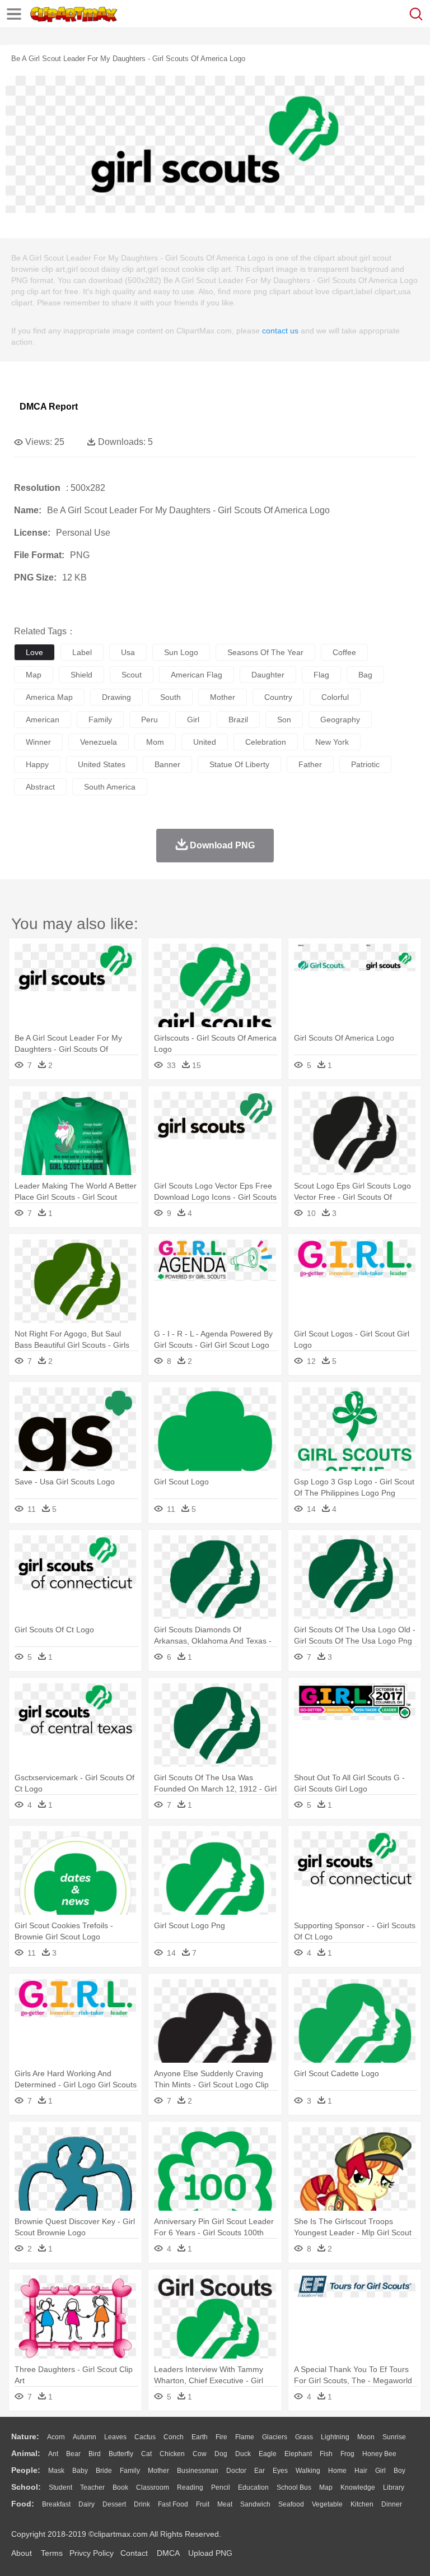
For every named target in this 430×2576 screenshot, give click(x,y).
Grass (304, 2437)
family (100, 720)
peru (149, 720)
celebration (266, 742)
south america (110, 787)
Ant (53, 2454)
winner (38, 742)
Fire (221, 2437)
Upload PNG (210, 2553)
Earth (200, 2437)
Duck (243, 2454)
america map (49, 697)
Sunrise (394, 2437)
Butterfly (121, 2454)
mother (223, 697)
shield (81, 675)
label (82, 652)
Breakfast (56, 2504)
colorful (335, 697)
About (22, 2553)
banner (167, 764)
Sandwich (255, 2504)
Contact (134, 2553)
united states (102, 764)
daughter (268, 675)
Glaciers (275, 2437)
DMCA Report (49, 407)
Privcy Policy (92, 2553)
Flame (245, 2437)
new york (332, 742)
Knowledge (358, 2487)
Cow (200, 2454)
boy (399, 2471)
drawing (116, 697)
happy (37, 764)
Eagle (268, 2454)
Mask (56, 2471)
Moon (366, 2437)
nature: (25, 2436)
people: (26, 2470)
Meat (225, 2504)
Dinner (392, 2504)
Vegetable (327, 2504)
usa (128, 652)
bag (365, 675)
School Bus (294, 2487)
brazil (238, 720)
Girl (380, 2471)
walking (308, 2471)
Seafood (291, 2504)
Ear (260, 2471)
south (170, 697)
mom (155, 742)
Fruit (203, 2504)
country (278, 697)
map (34, 675)
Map (326, 2487)
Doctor (236, 2471)
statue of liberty (239, 764)
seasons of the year (265, 652)
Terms (52, 2553)
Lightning (335, 2437)
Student (60, 2487)
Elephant (298, 2454)
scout (132, 675)
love (34, 652)
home (337, 2471)
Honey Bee (379, 2454)
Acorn (56, 2437)
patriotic (365, 764)
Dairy (87, 2504)
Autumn (85, 2437)
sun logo (181, 652)
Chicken (172, 2454)
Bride (104, 2471)
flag (321, 675)
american (43, 720)
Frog (347, 2454)
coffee (344, 652)
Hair (361, 2471)
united (205, 742)
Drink (142, 2504)
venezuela (99, 742)
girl (193, 720)
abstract (40, 787)
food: (23, 2504)
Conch (174, 2437)
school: (26, 2487)
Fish (326, 2454)
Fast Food (173, 2504)
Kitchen (362, 2504)
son (284, 720)
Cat (146, 2454)
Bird (95, 2454)
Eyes (280, 2471)
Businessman (198, 2471)
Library (394, 2487)
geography (340, 720)
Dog (221, 2454)
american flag (197, 675)
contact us (280, 331)
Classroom (153, 2487)
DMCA (168, 2553)
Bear (73, 2454)
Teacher (92, 2487)
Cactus (145, 2437)
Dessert (114, 2504)
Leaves (115, 2437)
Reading (190, 2487)
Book (120, 2487)
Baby (80, 2471)
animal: (26, 2453)
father (310, 764)
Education (253, 2487)
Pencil (221, 2487)
